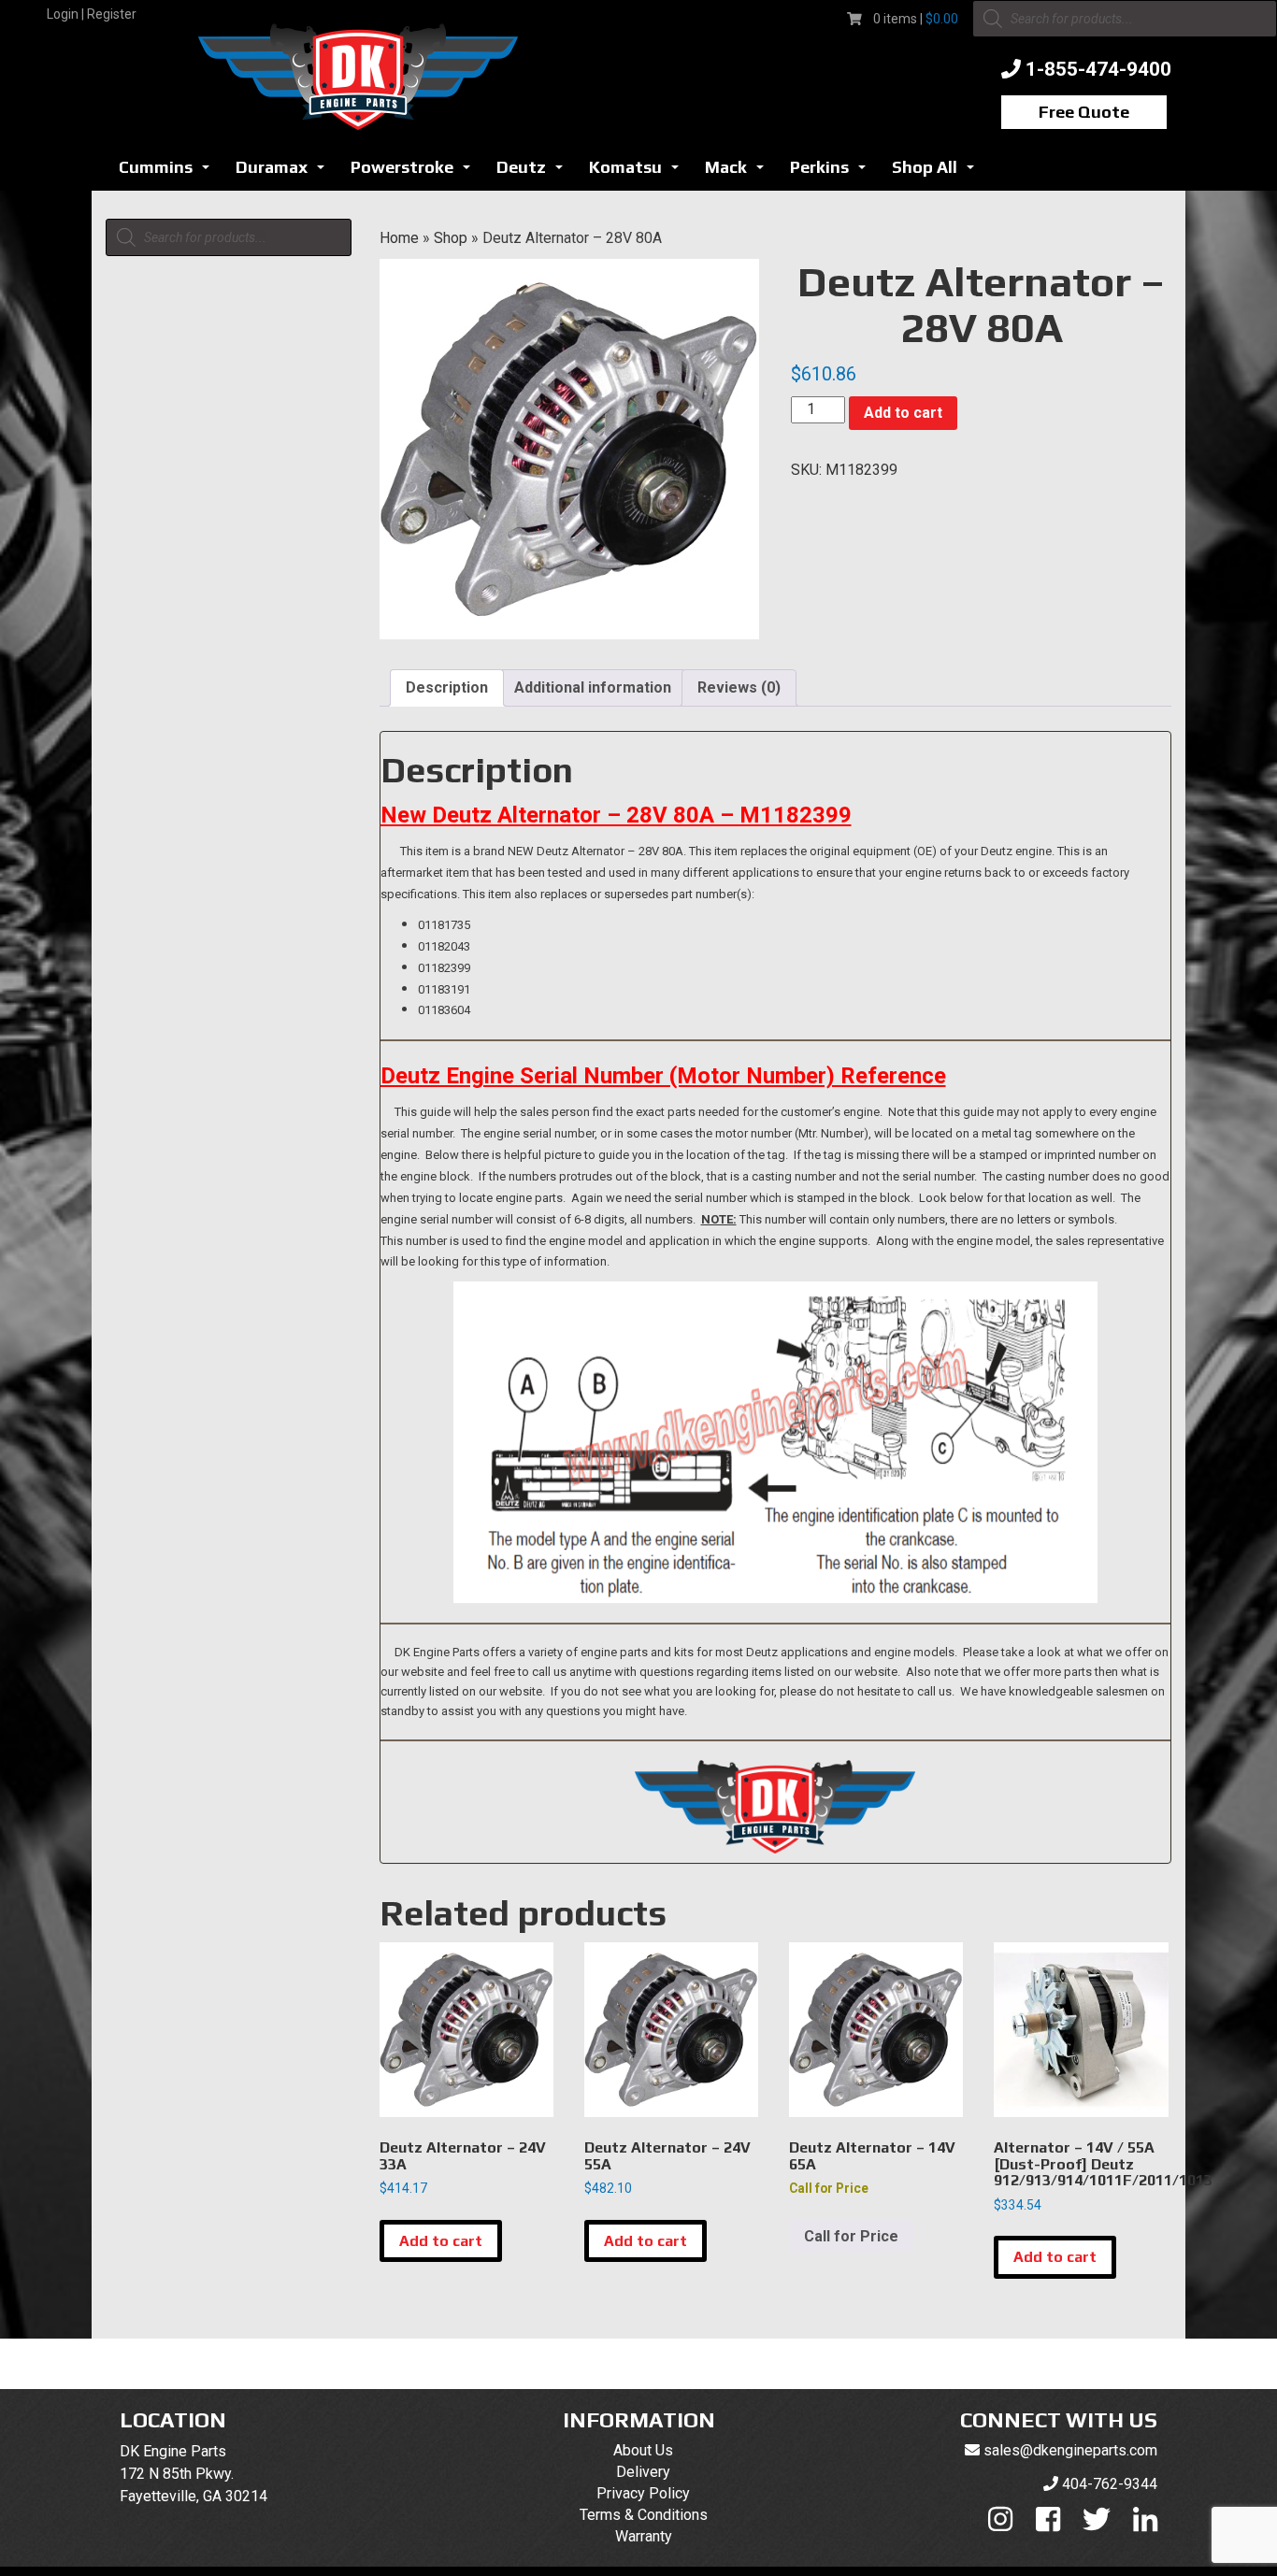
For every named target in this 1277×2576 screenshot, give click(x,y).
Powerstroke (416, 172)
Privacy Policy (643, 2493)
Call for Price (851, 2236)
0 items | (916, 19)
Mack (739, 172)
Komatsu (639, 172)
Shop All (938, 172)
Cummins (169, 172)
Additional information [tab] (593, 687)
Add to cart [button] (441, 2241)
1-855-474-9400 (1098, 69)
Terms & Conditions (644, 2515)
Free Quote (1084, 112)
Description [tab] (447, 687)
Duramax (285, 172)
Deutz (535, 172)
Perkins (833, 172)
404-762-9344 (1110, 2484)
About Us (643, 2450)
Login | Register (92, 14)
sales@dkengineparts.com (1070, 2450)
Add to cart (903, 413)
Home (399, 238)
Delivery (643, 2472)
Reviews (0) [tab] (739, 687)
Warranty (644, 2536)
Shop (451, 238)
